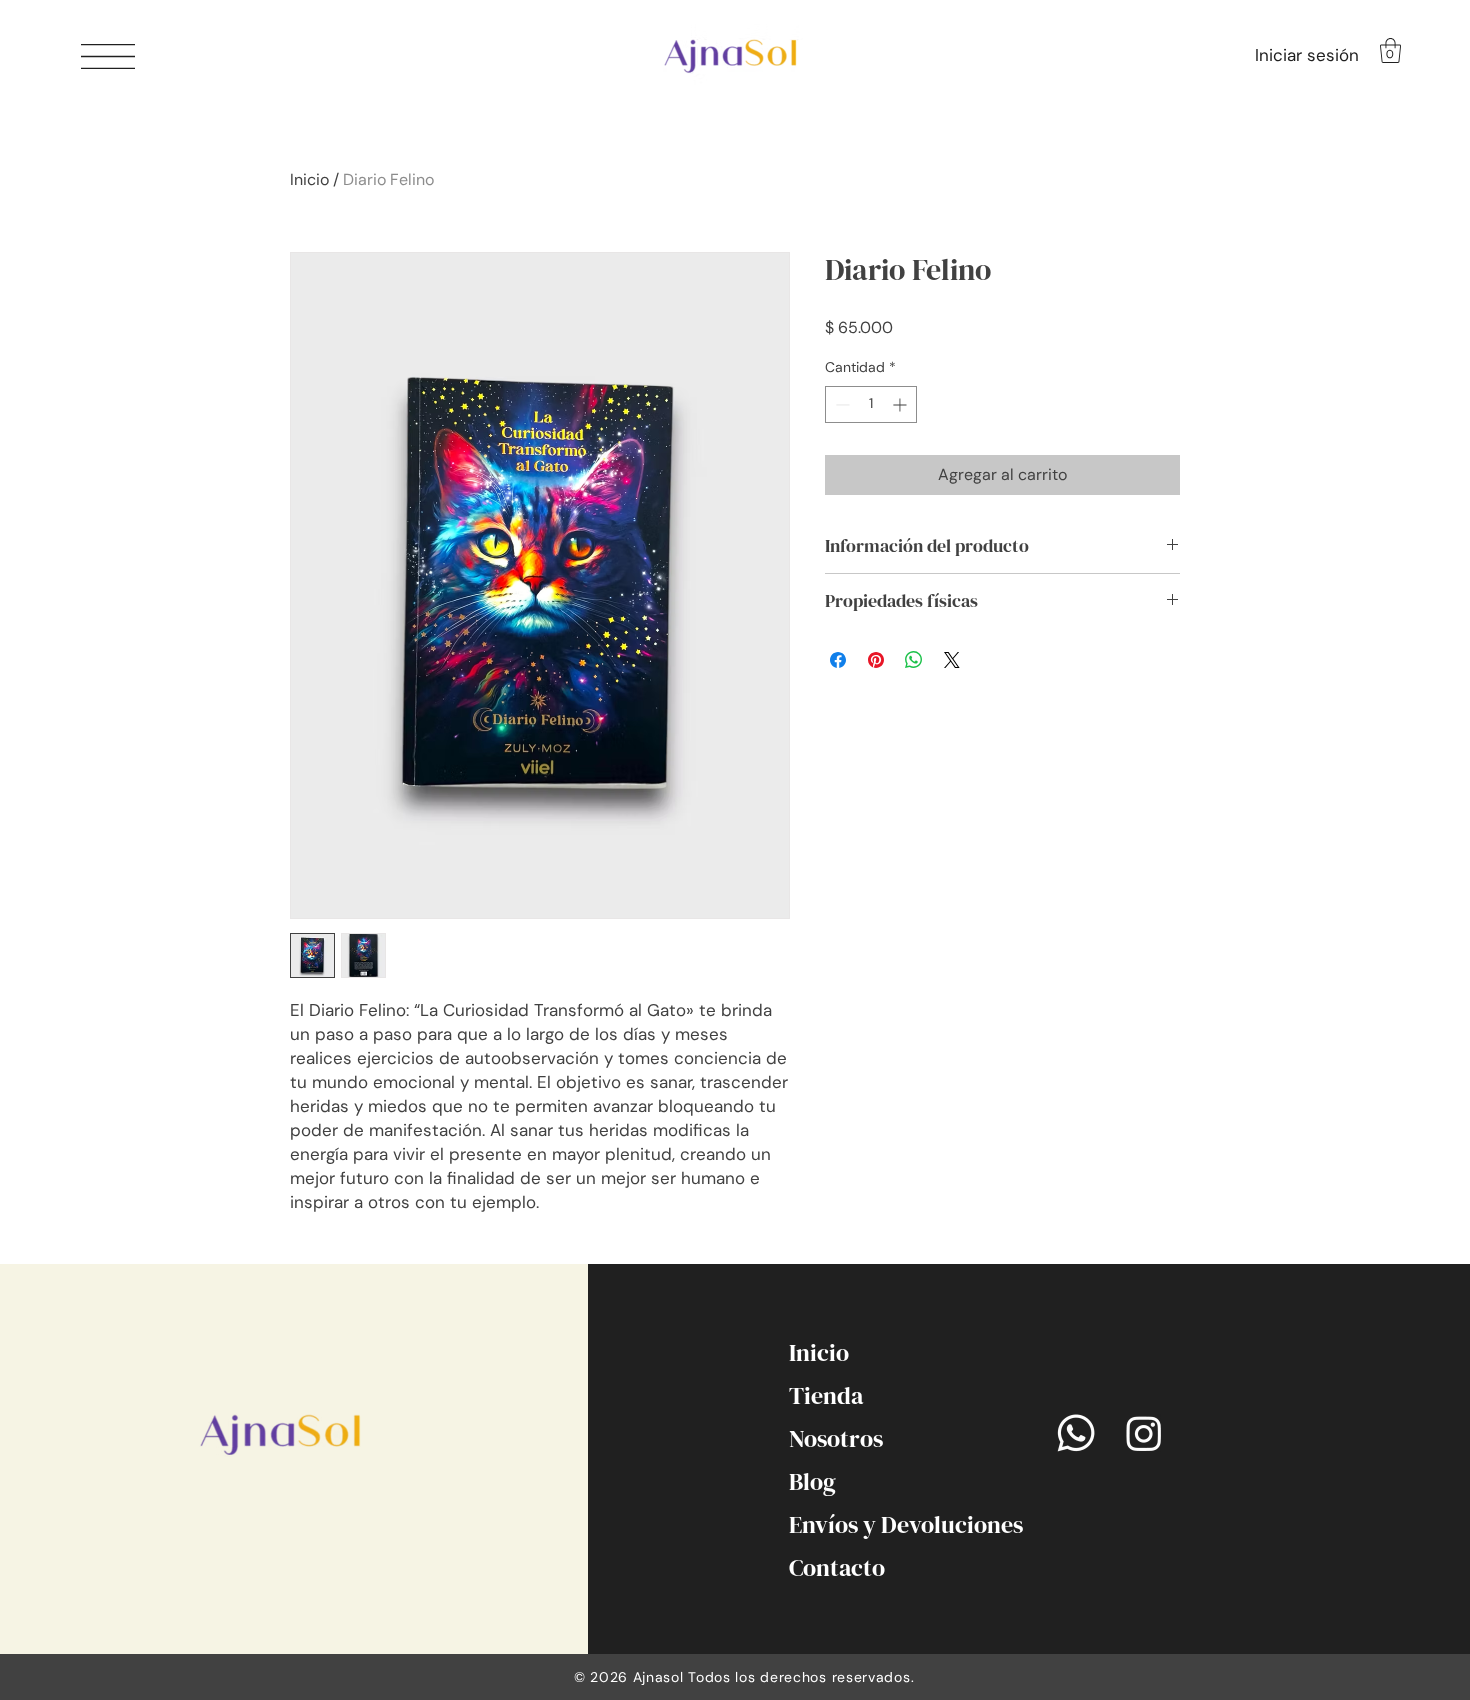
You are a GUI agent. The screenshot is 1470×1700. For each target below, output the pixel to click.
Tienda (826, 1395)
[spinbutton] (871, 404)
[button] (108, 56)
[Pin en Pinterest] (876, 660)
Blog (812, 1481)
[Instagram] (1144, 1433)
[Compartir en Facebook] (838, 660)
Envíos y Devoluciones (844, 1524)
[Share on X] (952, 660)
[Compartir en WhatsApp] (914, 660)
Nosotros (836, 1438)
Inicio (309, 179)
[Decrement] (840, 404)
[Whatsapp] (1076, 1433)
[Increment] (901, 404)
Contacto (837, 1567)
